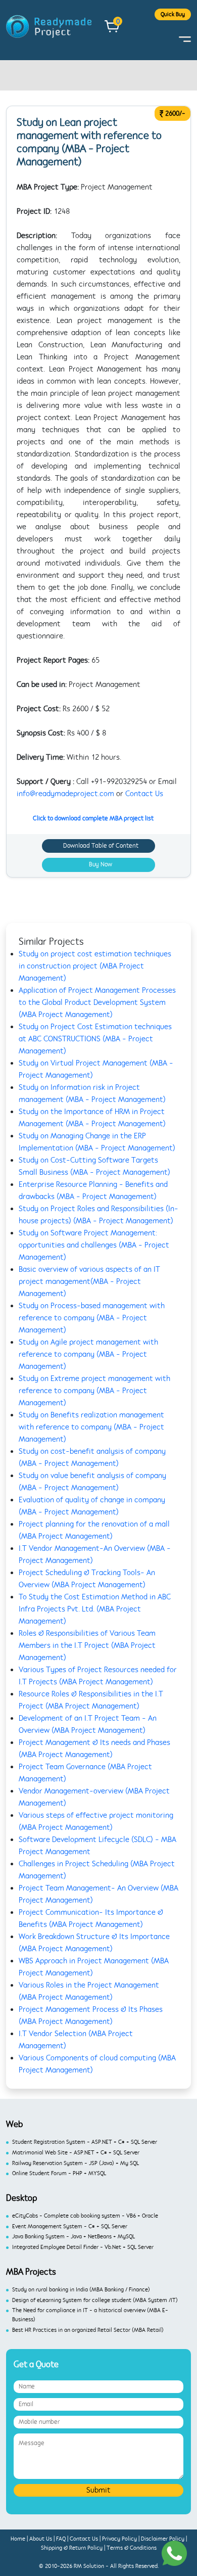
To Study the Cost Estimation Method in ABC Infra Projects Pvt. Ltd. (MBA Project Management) (95, 1609)
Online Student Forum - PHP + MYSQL (59, 2173)
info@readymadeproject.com (65, 794)
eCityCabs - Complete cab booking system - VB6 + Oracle (85, 2216)
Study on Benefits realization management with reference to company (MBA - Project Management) (91, 1427)
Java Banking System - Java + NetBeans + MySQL (73, 2237)
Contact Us (144, 794)
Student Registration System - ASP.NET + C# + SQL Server (85, 2142)
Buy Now (101, 864)
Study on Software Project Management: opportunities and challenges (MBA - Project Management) (94, 1245)
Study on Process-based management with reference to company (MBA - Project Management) (92, 1318)
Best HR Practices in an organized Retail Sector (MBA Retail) (88, 2330)
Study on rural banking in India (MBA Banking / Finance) (81, 2290)
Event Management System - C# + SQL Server (70, 2226)
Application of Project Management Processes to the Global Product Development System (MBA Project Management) (97, 1002)
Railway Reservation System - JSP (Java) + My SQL (76, 2163)
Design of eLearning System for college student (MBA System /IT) (95, 2300)
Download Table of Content (101, 846)
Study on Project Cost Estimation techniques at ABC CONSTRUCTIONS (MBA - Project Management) (95, 1039)
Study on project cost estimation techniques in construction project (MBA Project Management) (95, 966)
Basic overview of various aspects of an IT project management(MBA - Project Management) (89, 1281)
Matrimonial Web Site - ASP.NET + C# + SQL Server (76, 2153)
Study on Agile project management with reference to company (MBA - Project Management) (88, 1354)
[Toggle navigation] (185, 39)
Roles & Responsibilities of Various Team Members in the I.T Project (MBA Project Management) (87, 1645)
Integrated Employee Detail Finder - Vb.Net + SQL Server (83, 2247)
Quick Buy (173, 14)
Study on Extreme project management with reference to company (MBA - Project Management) (94, 1391)
